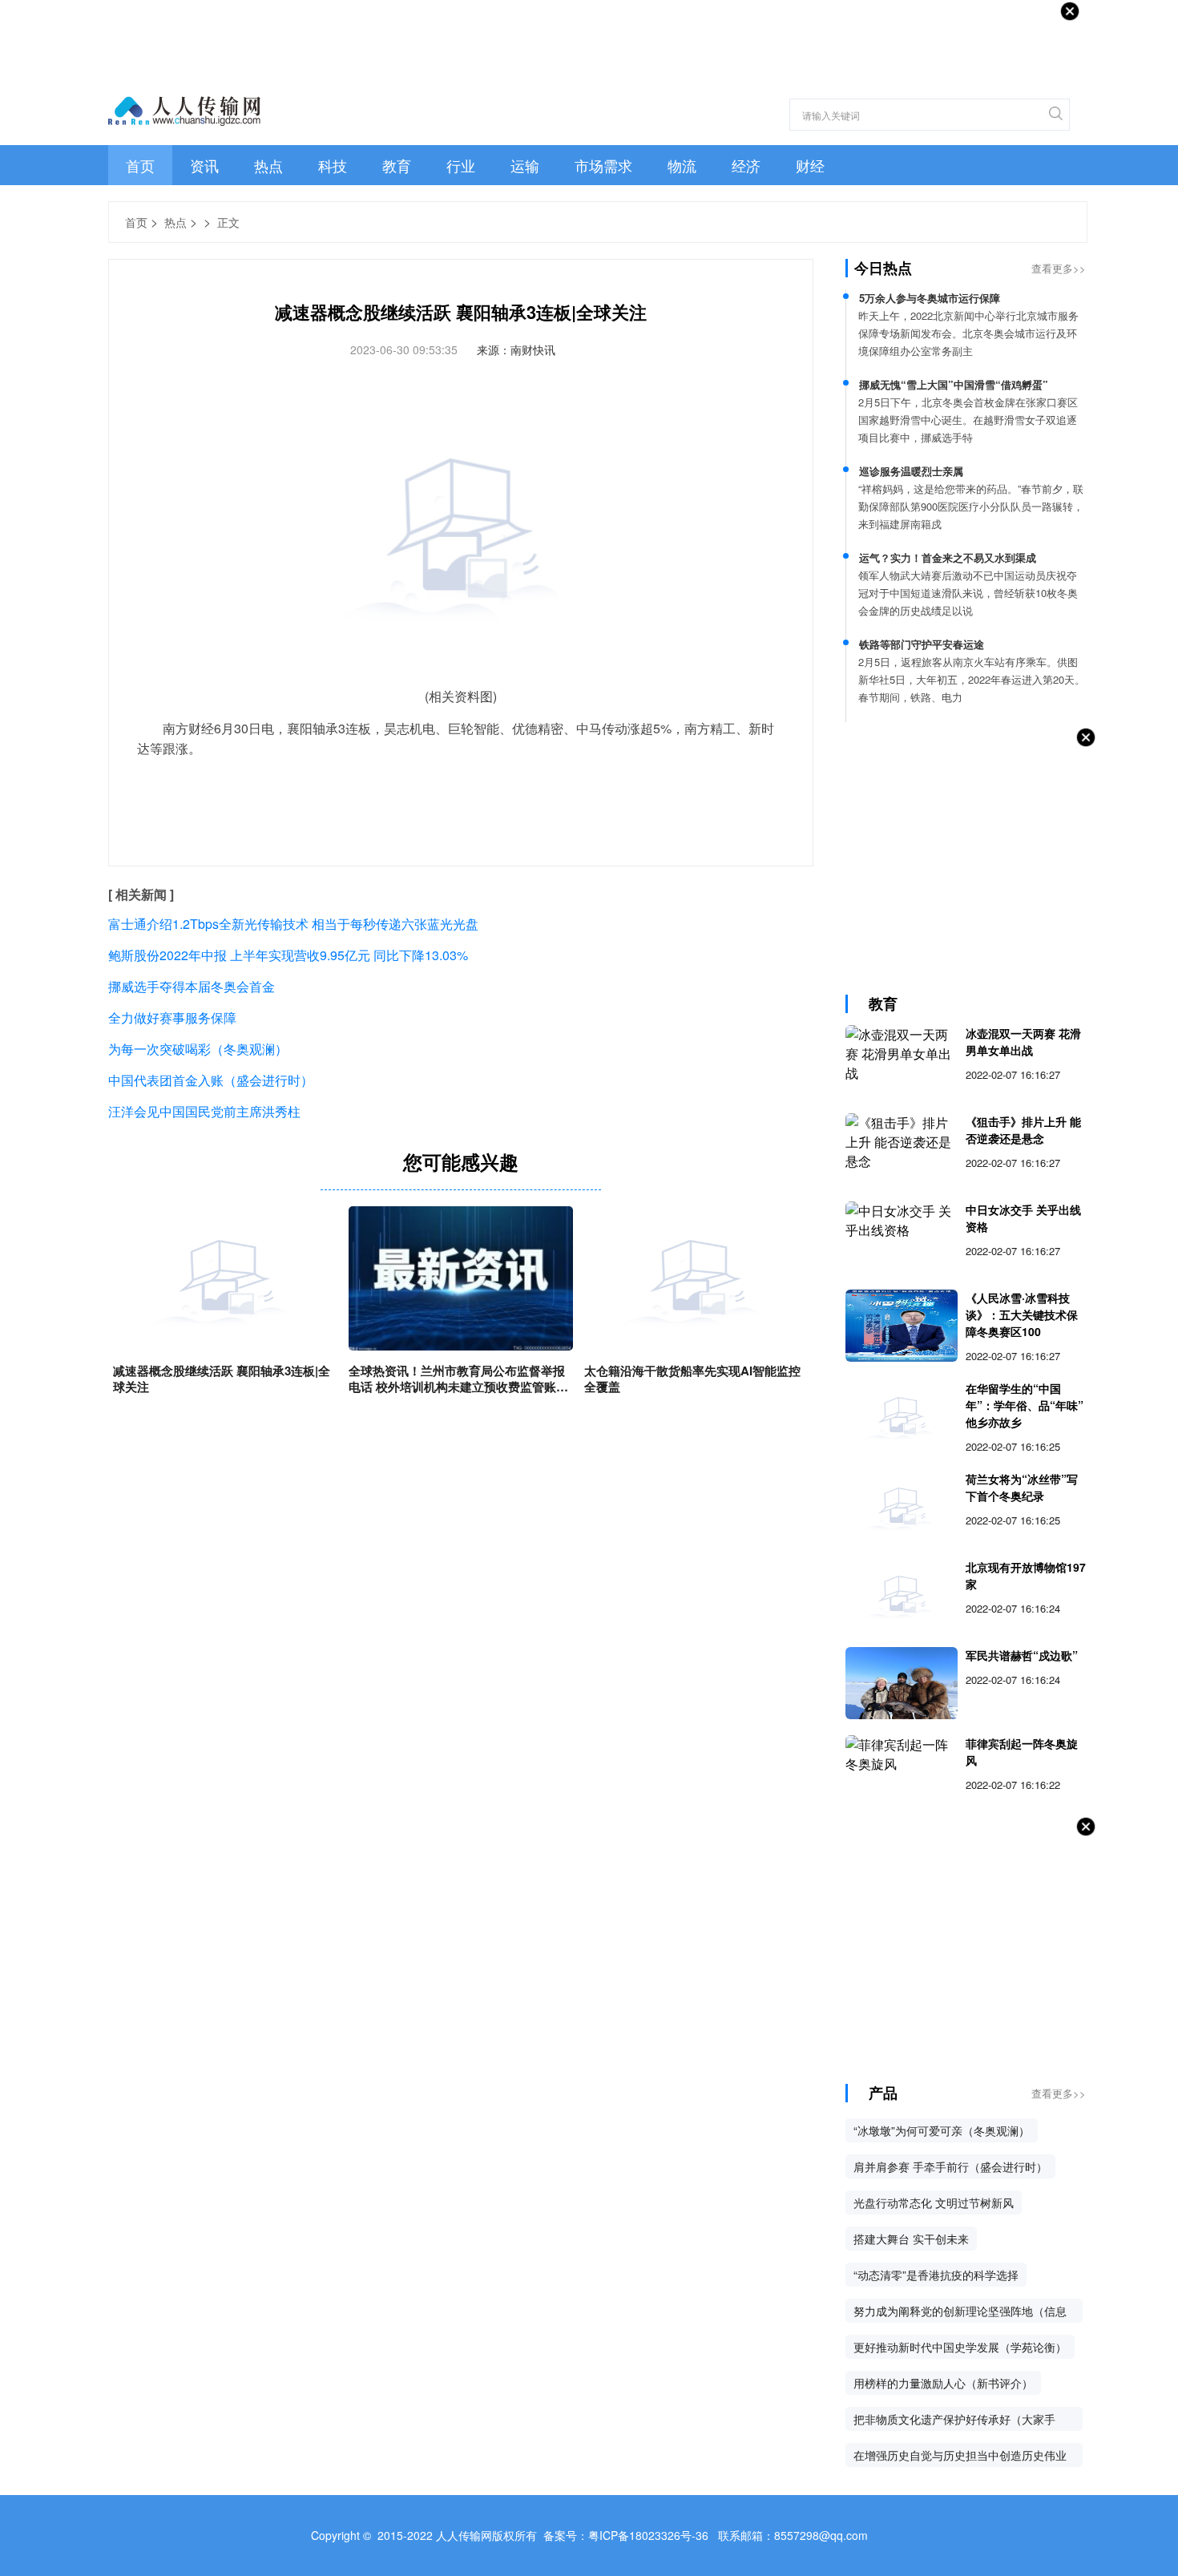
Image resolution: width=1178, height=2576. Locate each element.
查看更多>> (1059, 268)
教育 (397, 165)
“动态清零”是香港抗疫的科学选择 (936, 2275)
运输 (525, 165)
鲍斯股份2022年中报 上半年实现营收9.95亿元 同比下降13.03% (288, 955)
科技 (333, 165)
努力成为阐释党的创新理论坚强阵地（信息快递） (960, 2313)
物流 (682, 165)
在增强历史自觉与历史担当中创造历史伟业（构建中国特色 (960, 2457)
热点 (268, 165)
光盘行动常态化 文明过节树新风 (934, 2203)
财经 (810, 165)
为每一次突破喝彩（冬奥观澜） (198, 1049)
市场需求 (603, 165)
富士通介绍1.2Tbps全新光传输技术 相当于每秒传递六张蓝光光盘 (293, 924)
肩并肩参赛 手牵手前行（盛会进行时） (950, 2166)
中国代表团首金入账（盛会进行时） (211, 1080)
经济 (746, 165)
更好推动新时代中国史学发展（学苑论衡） (960, 2347)
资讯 (204, 165)
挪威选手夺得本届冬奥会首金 (192, 986)
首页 (140, 165)
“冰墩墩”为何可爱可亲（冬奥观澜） (942, 2130)
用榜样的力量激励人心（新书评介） (943, 2383)
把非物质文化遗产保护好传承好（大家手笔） (954, 2421)
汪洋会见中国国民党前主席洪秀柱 (204, 1111)
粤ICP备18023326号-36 (648, 2535)
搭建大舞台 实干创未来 (911, 2239)
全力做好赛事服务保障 (172, 1017)
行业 (461, 165)
